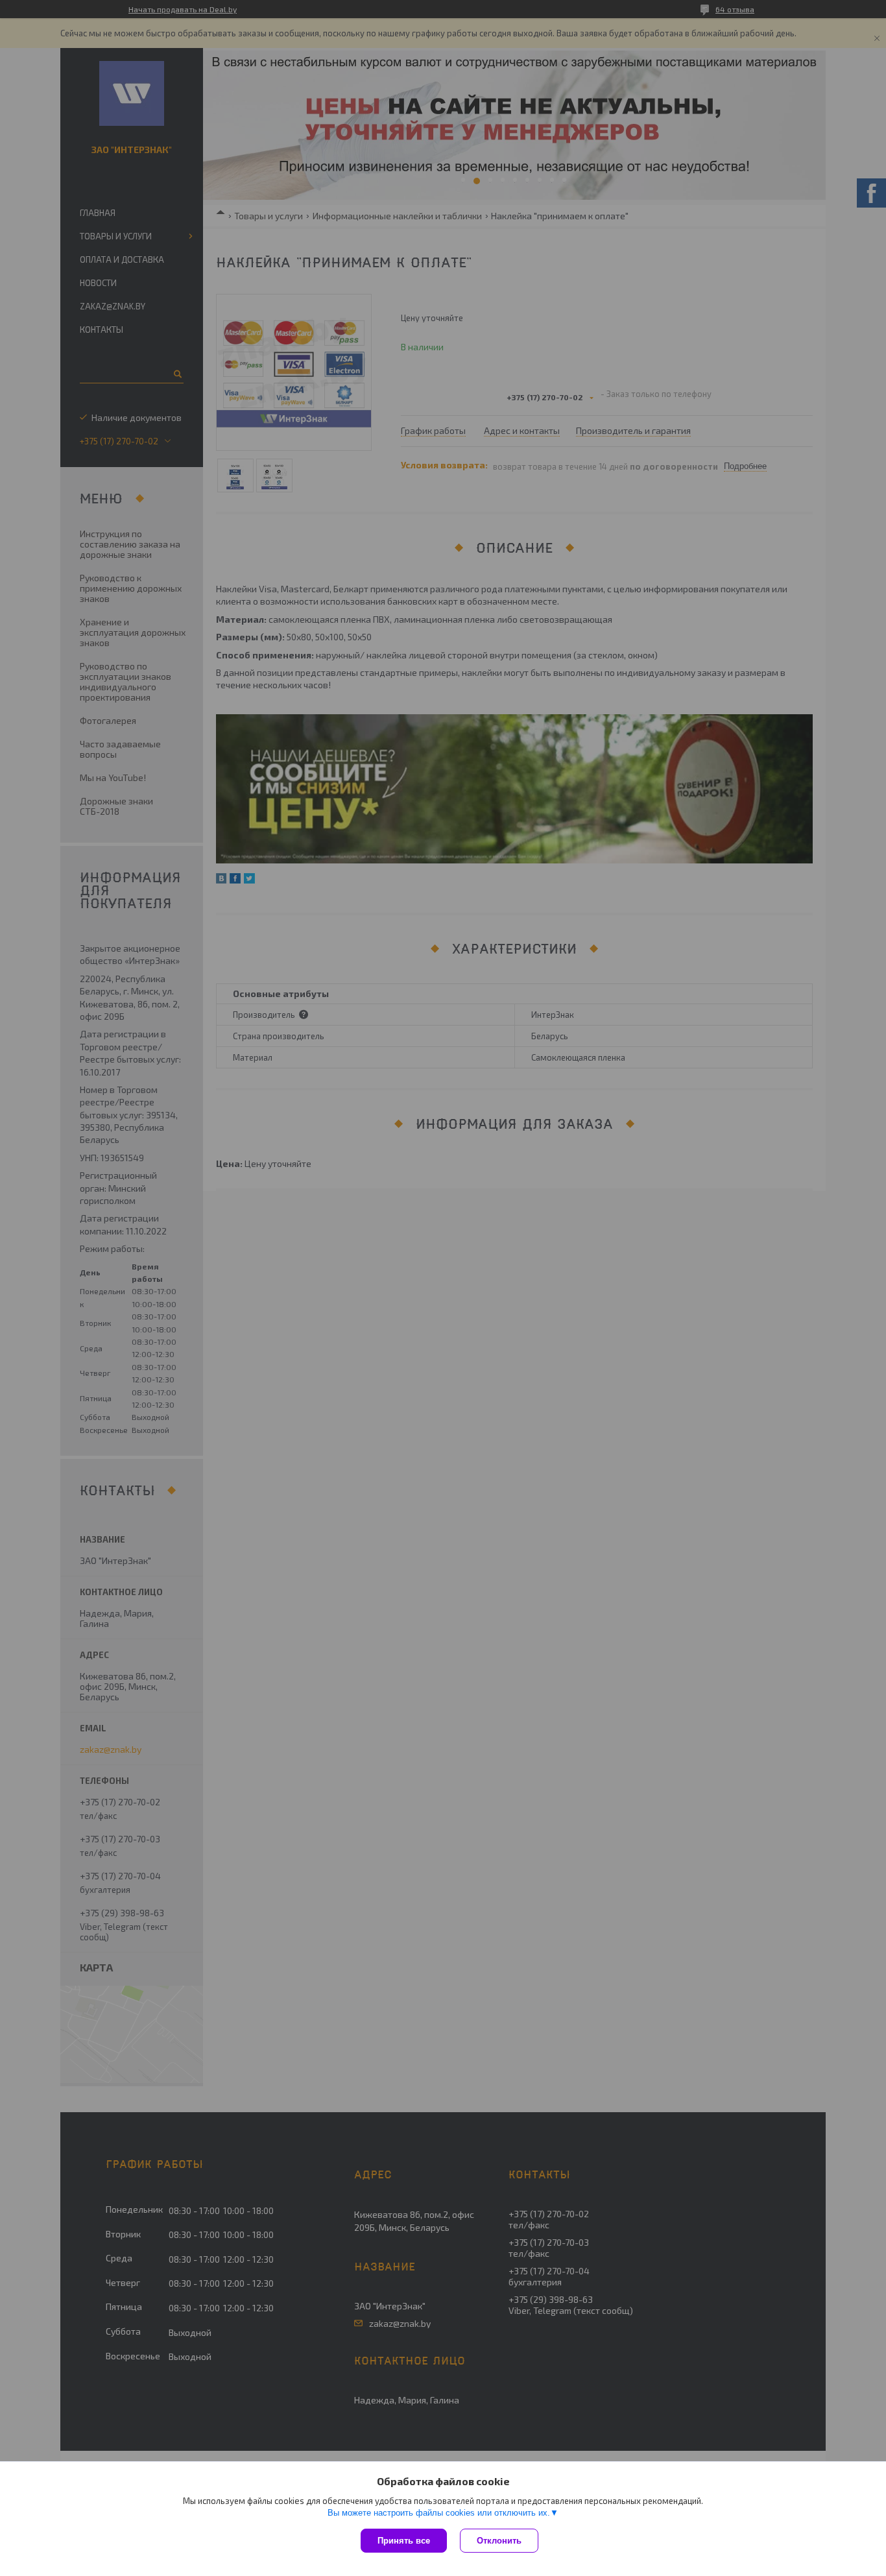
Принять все (404, 2541)
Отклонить (499, 2541)
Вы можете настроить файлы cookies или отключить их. (439, 2513)
